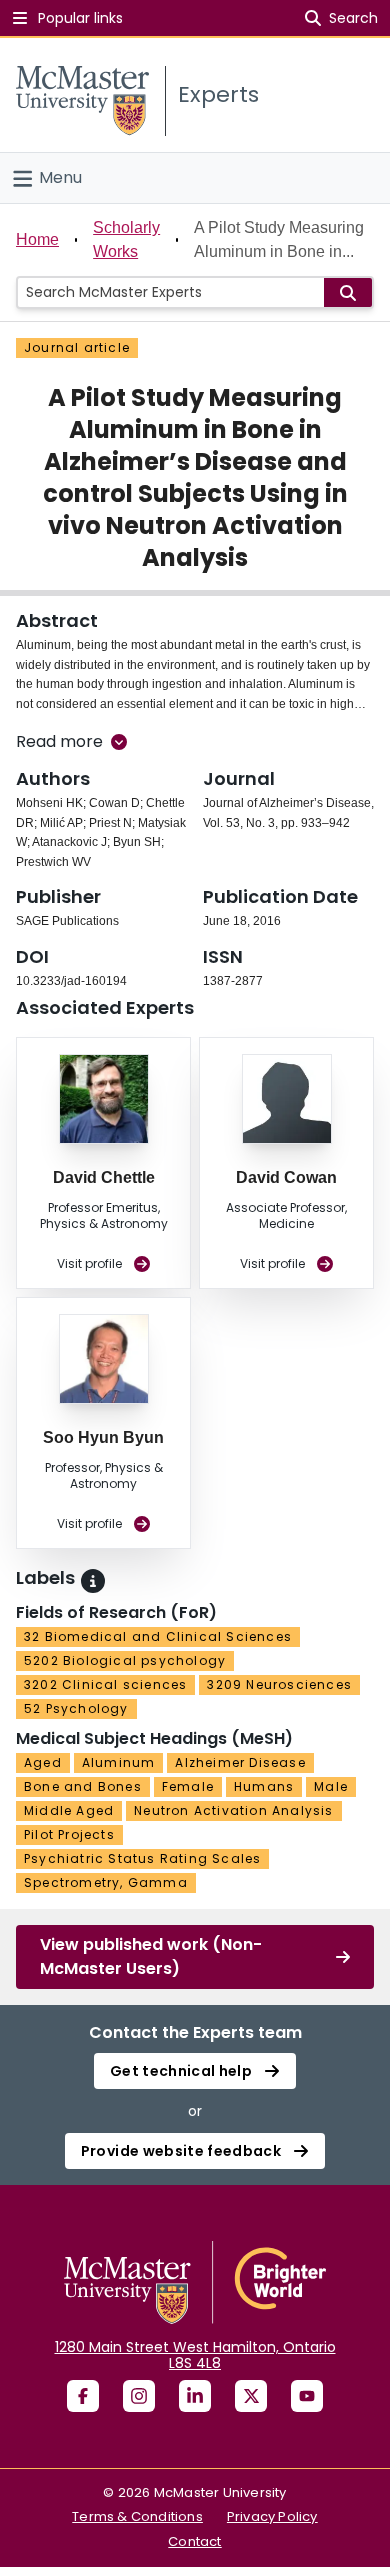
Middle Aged (69, 1810)
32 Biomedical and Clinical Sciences (158, 1636)
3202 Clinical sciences (105, 1684)
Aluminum (119, 1762)
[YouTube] (307, 2396)
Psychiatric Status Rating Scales (142, 1858)
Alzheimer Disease (240, 1762)
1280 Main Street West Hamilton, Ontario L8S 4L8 (195, 2355)
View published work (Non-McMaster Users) (151, 1956)
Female (188, 1786)
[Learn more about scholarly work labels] (93, 1581)
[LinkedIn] (195, 2396)
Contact (194, 2541)
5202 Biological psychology (125, 1660)
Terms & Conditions (137, 2516)
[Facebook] (83, 2396)
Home (37, 239)
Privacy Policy (272, 2516)
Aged (43, 1762)
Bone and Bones (83, 1786)
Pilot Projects (69, 1834)
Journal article (77, 347)
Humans (264, 1786)
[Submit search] (348, 292)
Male (331, 1786)
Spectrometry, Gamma (106, 1882)
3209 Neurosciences (279, 1684)
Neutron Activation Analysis (233, 1810)
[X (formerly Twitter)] (251, 2396)
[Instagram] (139, 2396)
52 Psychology (76, 1708)
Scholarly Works (126, 239)
